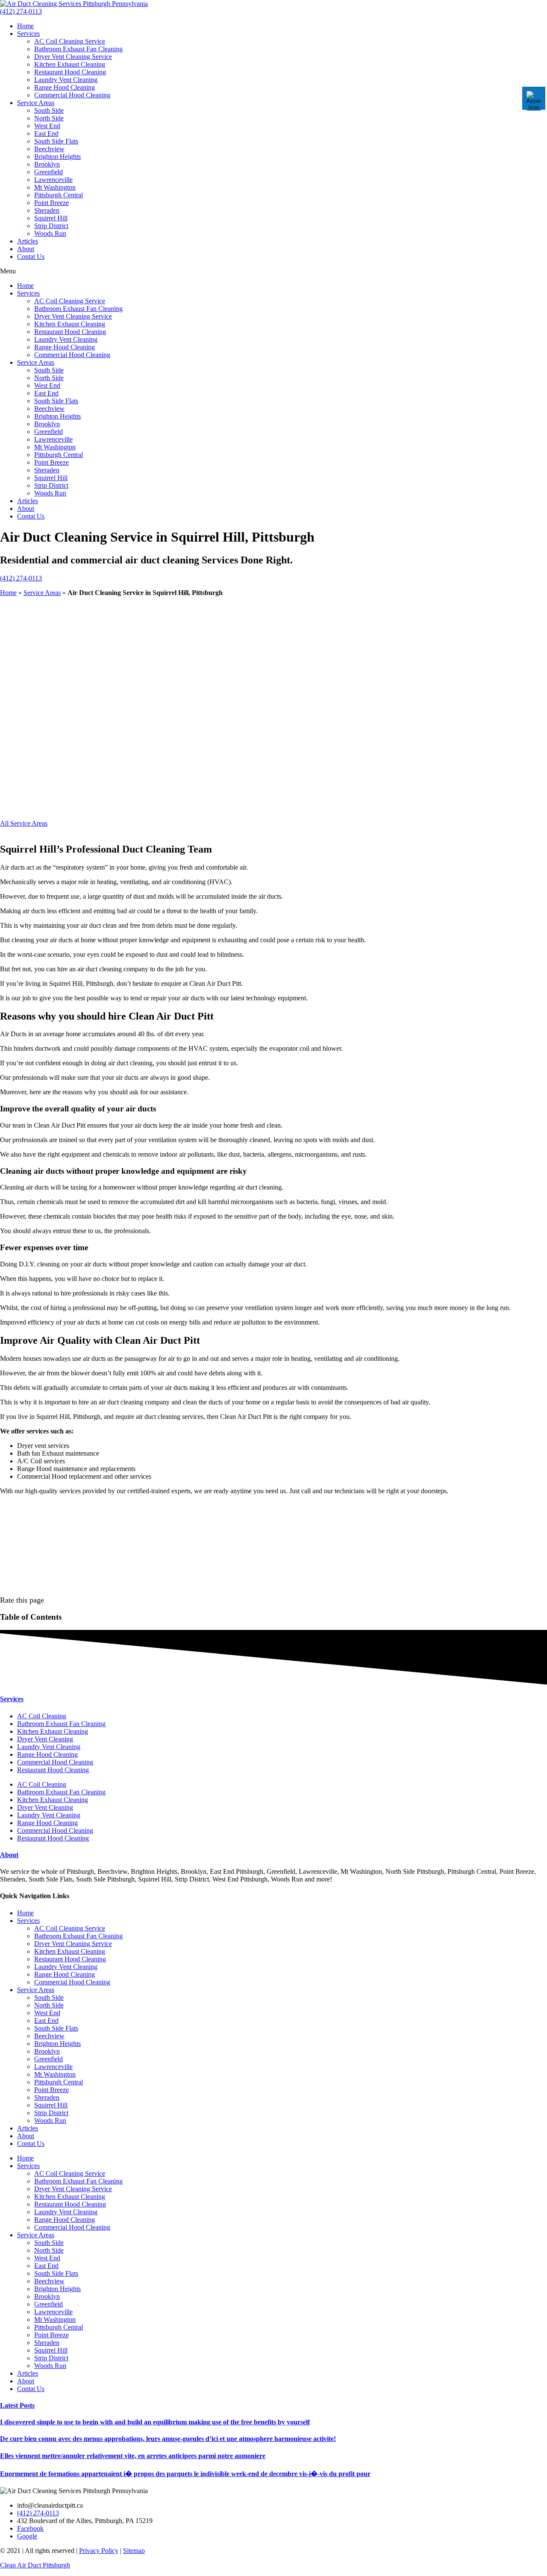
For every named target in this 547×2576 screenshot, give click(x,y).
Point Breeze (51, 203)
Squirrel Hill (51, 218)
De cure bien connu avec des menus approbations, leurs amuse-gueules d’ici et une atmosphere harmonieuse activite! (168, 2439)
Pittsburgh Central (59, 195)
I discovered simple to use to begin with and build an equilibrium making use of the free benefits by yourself (155, 2422)
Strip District (51, 226)
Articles (28, 241)
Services (28, 34)
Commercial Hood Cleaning (72, 95)
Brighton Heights (57, 157)
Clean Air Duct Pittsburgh (35, 2565)
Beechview (49, 149)
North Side (49, 118)
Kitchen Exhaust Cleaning (70, 64)
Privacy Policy (99, 2551)
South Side (49, 110)
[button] (273, 271)
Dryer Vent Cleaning (45, 1739)
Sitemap (134, 2551)
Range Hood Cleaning (65, 87)
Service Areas (36, 103)
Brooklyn (47, 164)
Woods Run (50, 233)
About (26, 249)
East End (46, 133)
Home (25, 26)
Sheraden (47, 210)
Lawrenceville (53, 180)
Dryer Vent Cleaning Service (73, 57)
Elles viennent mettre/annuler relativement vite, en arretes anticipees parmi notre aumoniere (133, 2456)
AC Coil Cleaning (42, 1716)
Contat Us (31, 256)
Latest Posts (17, 2405)
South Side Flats (56, 141)
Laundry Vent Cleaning (66, 80)
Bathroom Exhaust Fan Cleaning (78, 49)
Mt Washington (55, 187)
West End (47, 126)
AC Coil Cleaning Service (70, 41)
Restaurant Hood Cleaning (70, 72)
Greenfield (49, 172)
